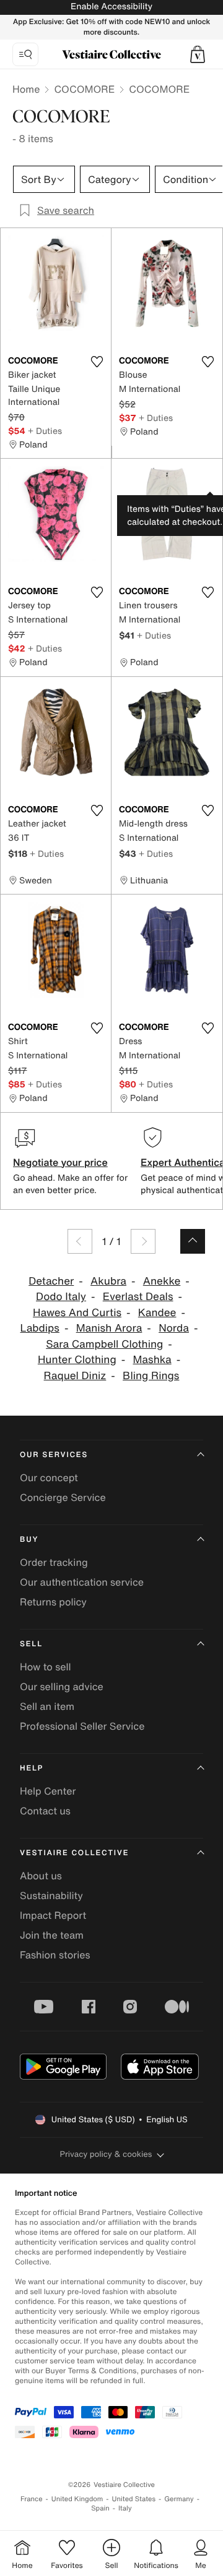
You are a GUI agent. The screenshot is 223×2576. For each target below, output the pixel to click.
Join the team (52, 1935)
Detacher (51, 1281)
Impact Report (53, 1915)
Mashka (152, 1360)
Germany (179, 2499)
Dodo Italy (61, 1297)
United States (134, 2499)
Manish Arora (109, 1328)
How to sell (46, 1667)
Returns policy (53, 1602)
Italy (125, 2508)
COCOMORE (84, 89)
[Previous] (80, 1241)
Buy (29, 1540)
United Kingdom (77, 2499)
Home (26, 89)
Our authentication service (82, 1582)
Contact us (45, 1811)
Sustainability (51, 1895)
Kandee (157, 1313)
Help (32, 1768)
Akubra (108, 1281)
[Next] (143, 1241)
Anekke (162, 1281)
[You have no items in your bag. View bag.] (198, 54)
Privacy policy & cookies (106, 2154)
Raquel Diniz (75, 1376)
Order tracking (54, 1562)
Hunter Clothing (77, 1360)
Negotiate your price (60, 1162)
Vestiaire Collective (74, 1853)
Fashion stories (55, 1955)
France (32, 2499)
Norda (174, 1328)
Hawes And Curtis (77, 1313)
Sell (31, 1644)
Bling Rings (151, 1376)
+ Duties (45, 431)
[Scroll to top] (193, 1241)
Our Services (54, 1455)
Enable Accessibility (111, 6)
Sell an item (47, 1706)
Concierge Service (63, 1497)
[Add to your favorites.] (97, 362)
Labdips (40, 1328)
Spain (100, 2508)
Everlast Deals (138, 1297)
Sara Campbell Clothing (104, 1344)
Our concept (49, 1477)
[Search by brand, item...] (25, 54)
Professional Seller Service (82, 1726)
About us (41, 1876)
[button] (198, 54)
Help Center (48, 1791)
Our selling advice (62, 1686)
